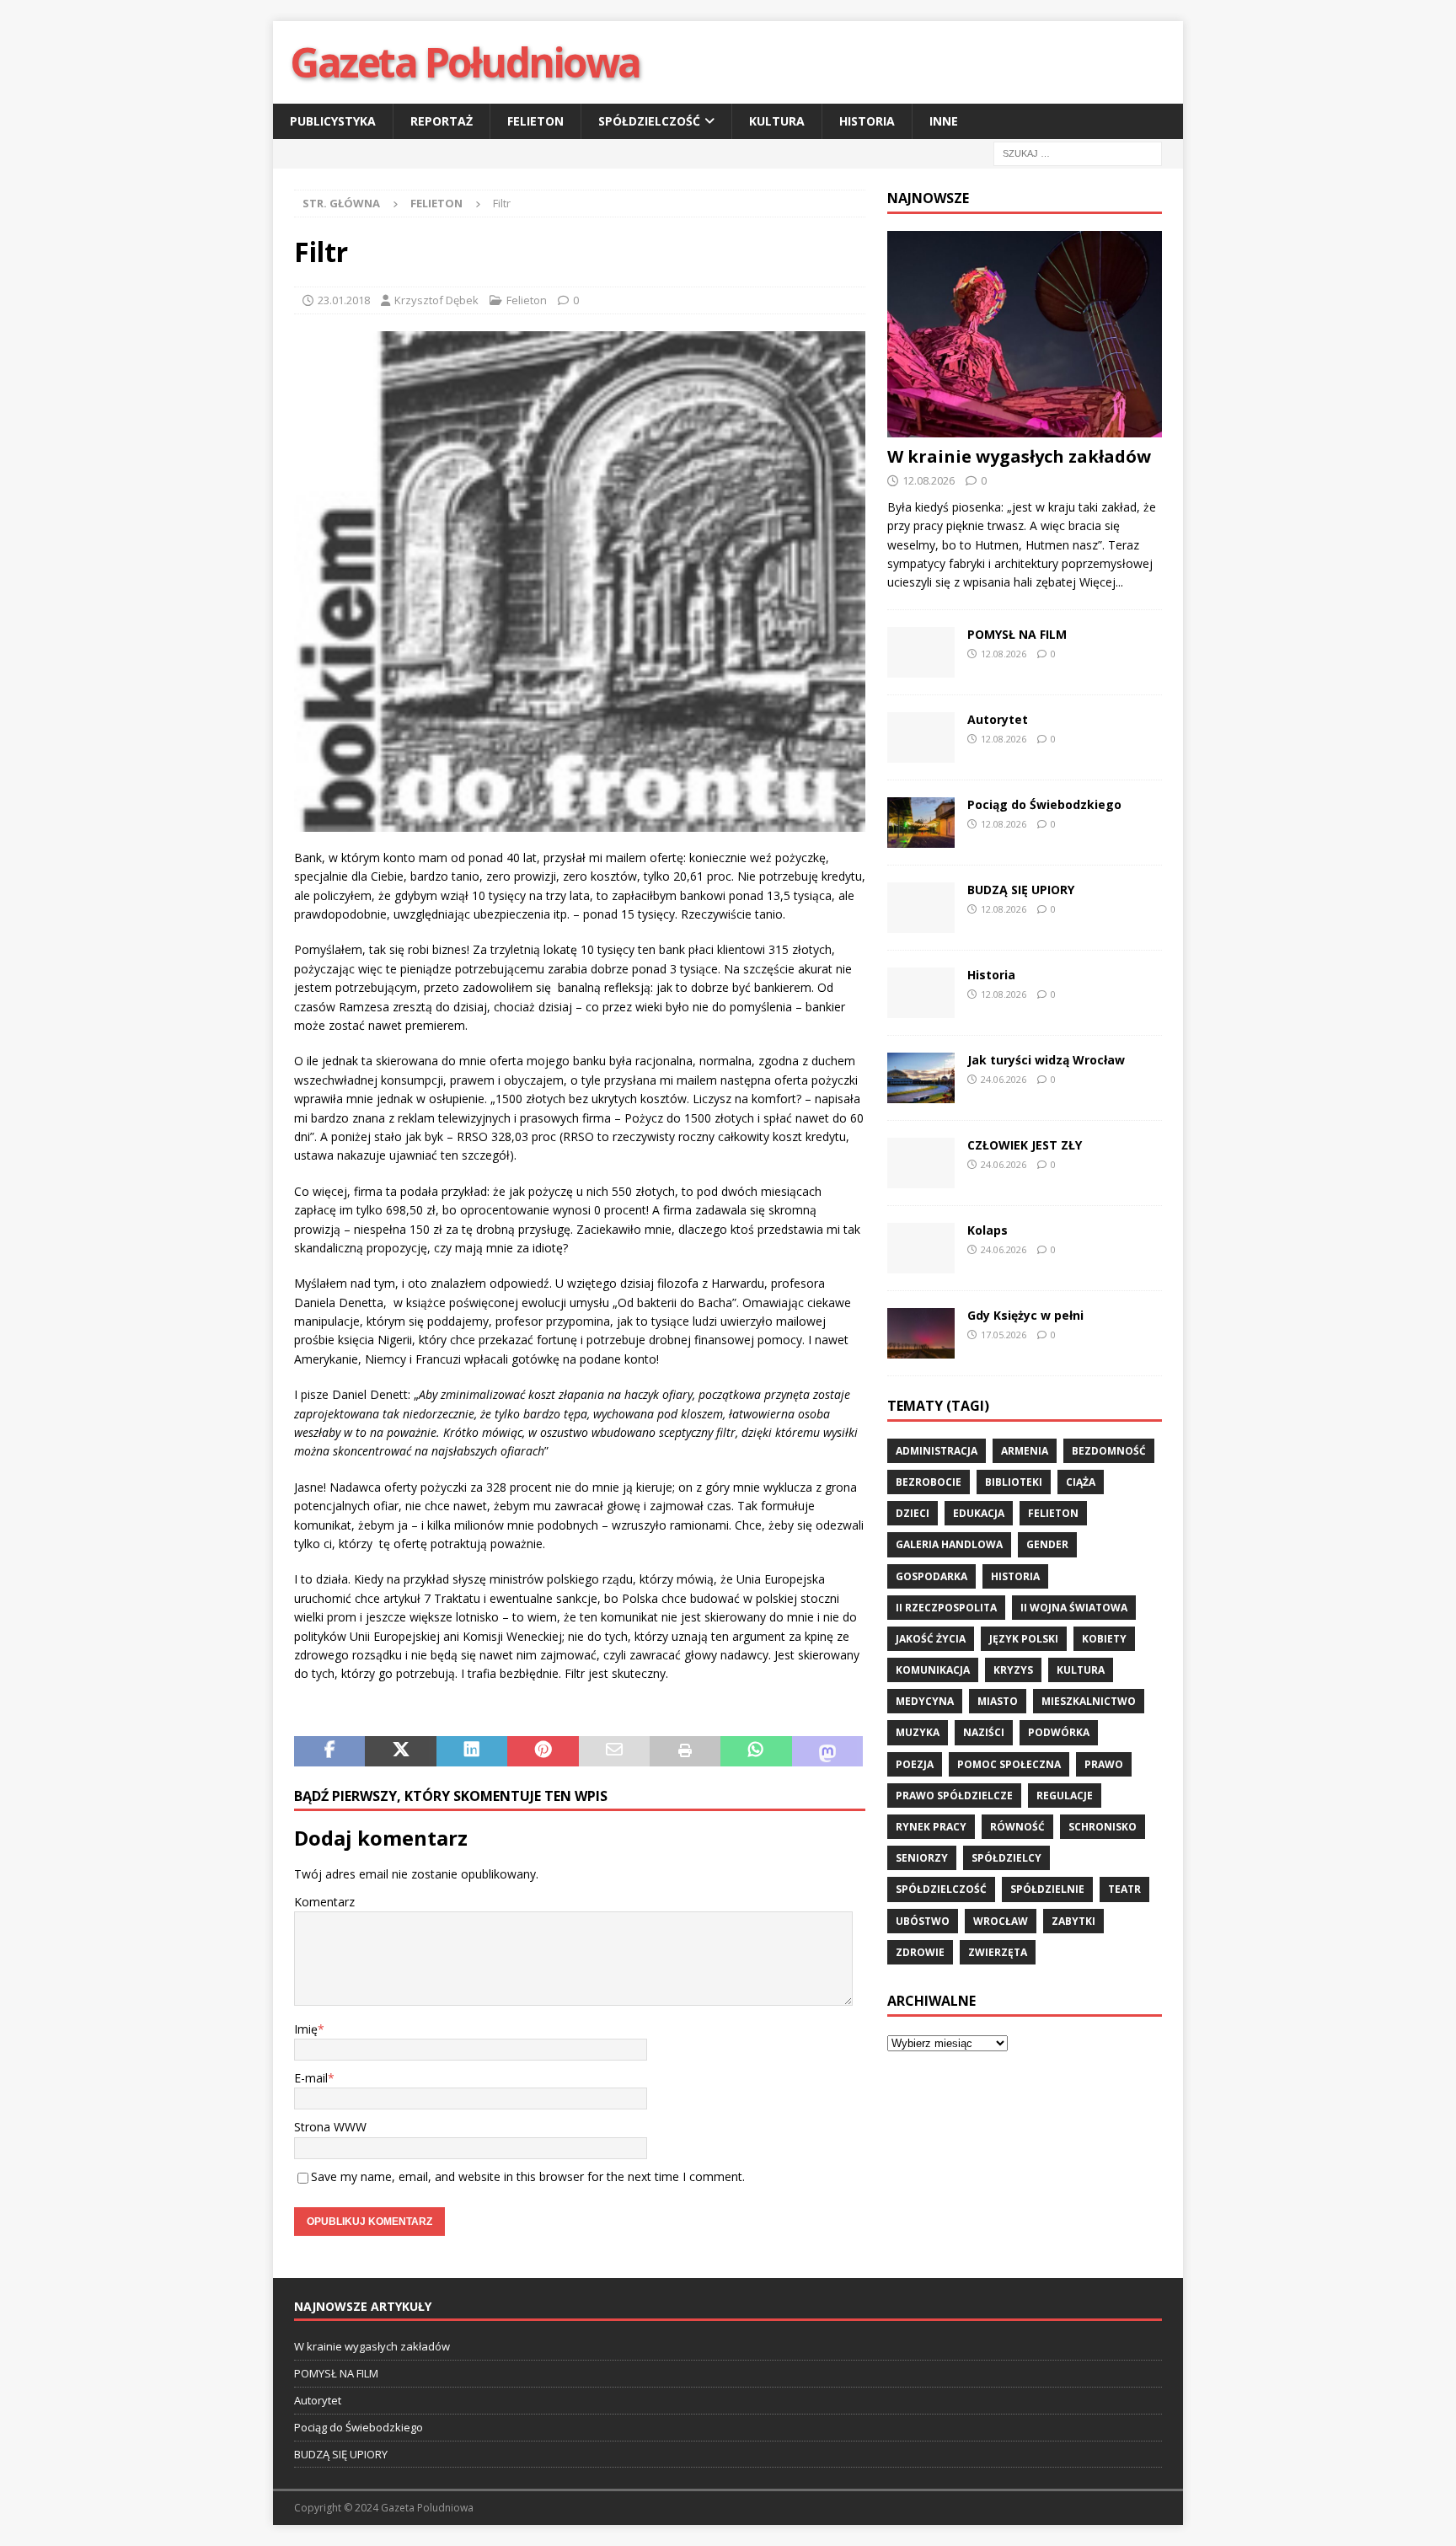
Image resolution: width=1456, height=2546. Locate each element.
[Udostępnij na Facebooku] (329, 1751)
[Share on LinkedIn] (472, 1751)
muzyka (918, 1732)
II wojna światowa (1074, 1608)
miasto (998, 1701)
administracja (937, 1451)
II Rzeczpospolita (946, 1608)
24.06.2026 (1004, 1079)
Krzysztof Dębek (436, 300)
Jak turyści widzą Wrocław (1048, 1060)
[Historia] (921, 993)
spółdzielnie (1047, 1889)
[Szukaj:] (1078, 153)
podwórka (1059, 1732)
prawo (1104, 1764)
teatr (1124, 1889)
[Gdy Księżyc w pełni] (921, 1333)
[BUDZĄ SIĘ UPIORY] (921, 908)
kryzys (1013, 1670)
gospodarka (931, 1576)
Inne (944, 121)
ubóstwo (923, 1921)
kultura (1081, 1670)
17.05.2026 (1004, 1335)
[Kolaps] (921, 1248)
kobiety (1104, 1639)
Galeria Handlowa (949, 1544)
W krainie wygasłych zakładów (1019, 456)
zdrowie (920, 1952)
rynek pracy (931, 1827)
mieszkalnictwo (1089, 1701)
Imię (306, 2029)
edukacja (979, 1513)
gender (1047, 1544)
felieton (1053, 1513)
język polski (1024, 1639)
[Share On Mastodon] (827, 1751)
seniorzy (922, 1858)
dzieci (913, 1513)
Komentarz (324, 1902)
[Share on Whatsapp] (756, 1751)
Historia (867, 121)
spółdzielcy (1006, 1858)
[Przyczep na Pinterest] (543, 1751)
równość (1017, 1827)
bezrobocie (929, 1482)
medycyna (925, 1701)
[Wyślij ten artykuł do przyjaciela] (614, 1751)
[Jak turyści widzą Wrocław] (921, 1078)
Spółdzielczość (649, 121)
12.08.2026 (929, 480)
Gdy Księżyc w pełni (1025, 1315)
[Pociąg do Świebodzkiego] (921, 823)
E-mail (311, 2078)
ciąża (1081, 1482)
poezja (915, 1764)
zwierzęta (998, 1952)
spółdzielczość (941, 1889)
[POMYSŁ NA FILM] (921, 652)
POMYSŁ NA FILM (1017, 634)
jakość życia (931, 1639)
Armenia (1025, 1451)
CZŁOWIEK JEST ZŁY (1025, 1145)
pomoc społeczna (1009, 1764)
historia (1015, 1576)
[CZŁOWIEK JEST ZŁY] (921, 1163)
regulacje (1065, 1796)
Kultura (777, 121)
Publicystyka (333, 121)
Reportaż (442, 121)
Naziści (984, 1732)
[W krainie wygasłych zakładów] (1025, 334)
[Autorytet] (921, 737)
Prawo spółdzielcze (954, 1796)
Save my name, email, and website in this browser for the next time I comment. (528, 2176)
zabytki (1073, 1921)
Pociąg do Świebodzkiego (1044, 804)
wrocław (1001, 1921)
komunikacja (933, 1670)
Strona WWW (330, 2127)
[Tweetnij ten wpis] (400, 1751)
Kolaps (988, 1230)
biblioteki (1014, 1482)
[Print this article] (685, 1751)
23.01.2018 (344, 300)
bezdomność (1109, 1451)
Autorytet (998, 719)
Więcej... (1101, 582)
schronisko (1103, 1827)
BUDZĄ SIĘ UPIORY (1021, 890)
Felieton (535, 121)
